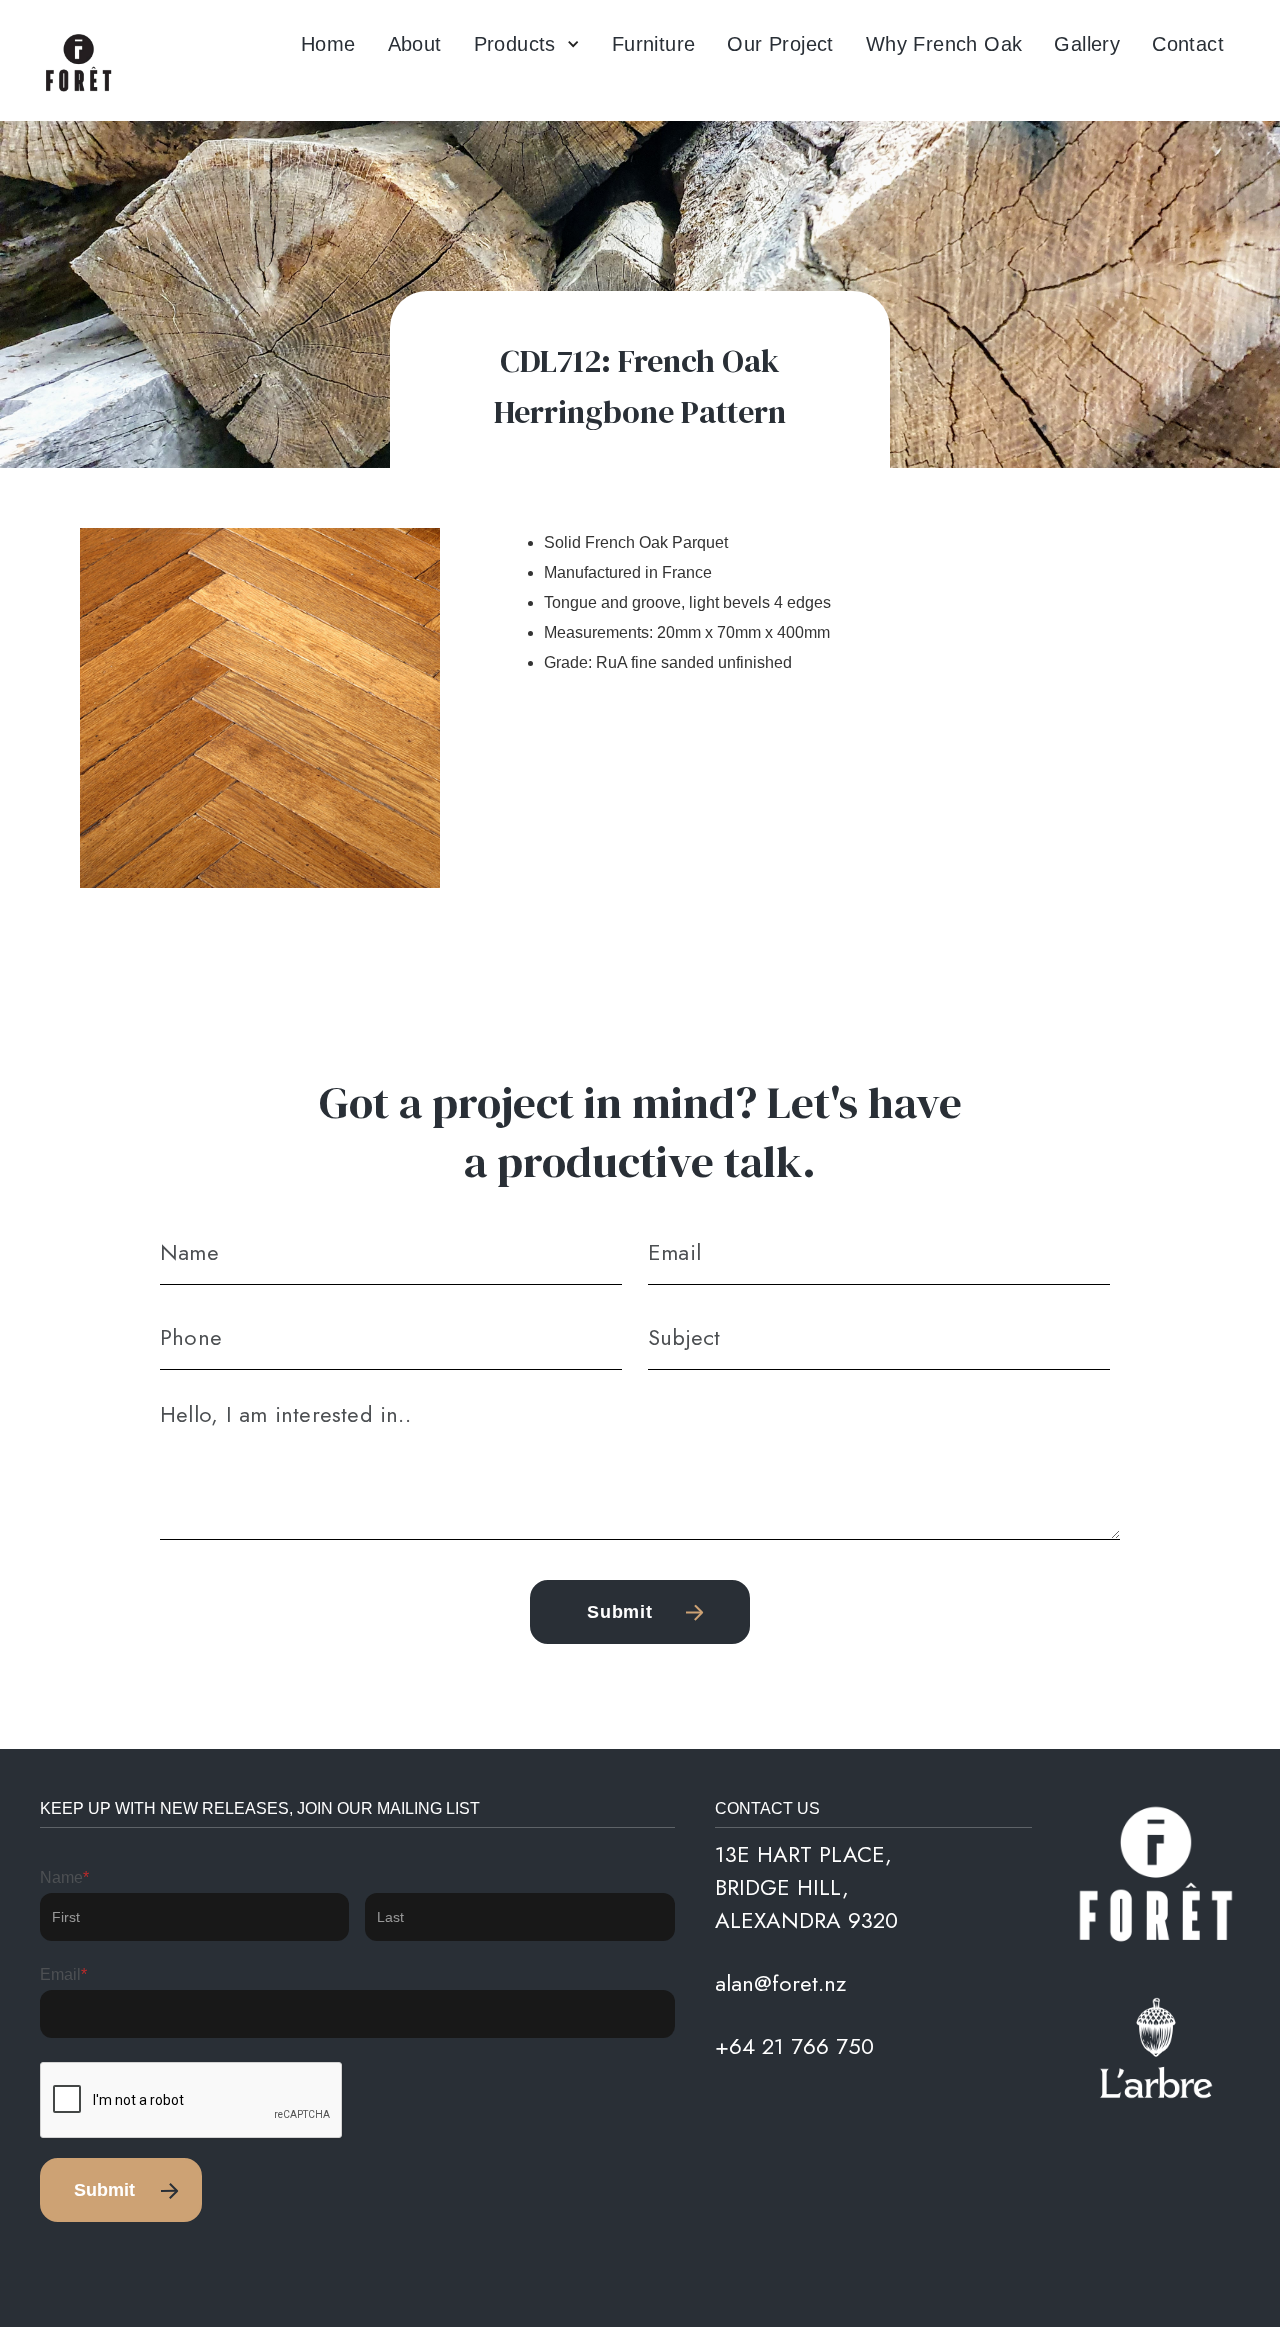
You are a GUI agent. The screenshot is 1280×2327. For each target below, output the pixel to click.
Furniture (654, 44)
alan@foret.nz (780, 1983)
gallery (1087, 44)
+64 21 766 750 (794, 2046)
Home (328, 44)
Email (63, 1974)
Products (515, 44)
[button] (527, 44)
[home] (80, 64)
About (415, 44)
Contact (1188, 44)
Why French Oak (944, 44)
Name (64, 1877)
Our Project (780, 44)
